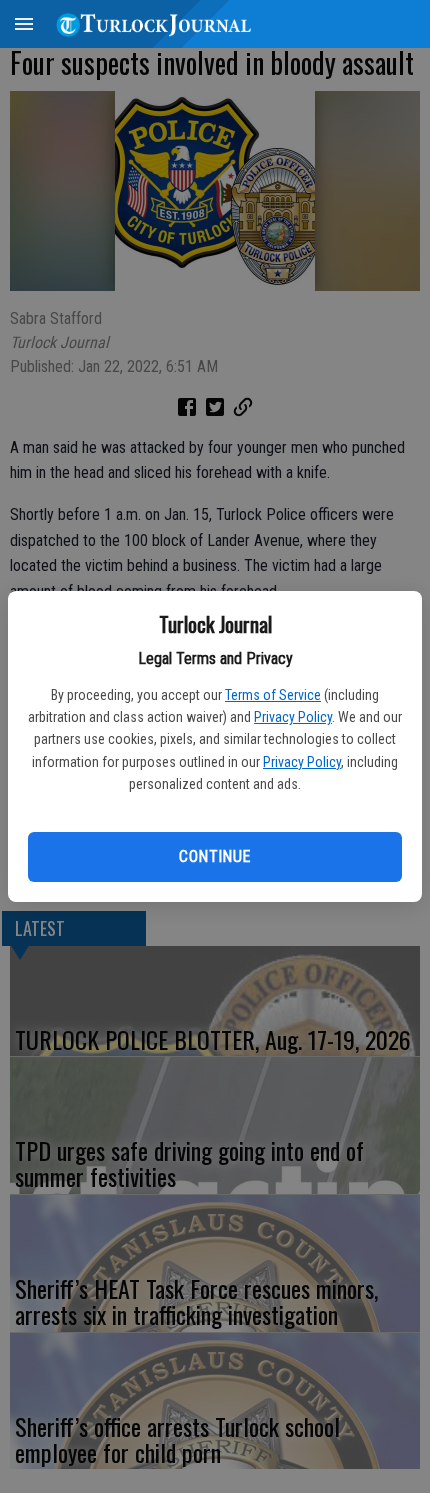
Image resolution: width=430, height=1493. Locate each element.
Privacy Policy (293, 717)
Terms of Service (273, 695)
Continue (214, 856)
